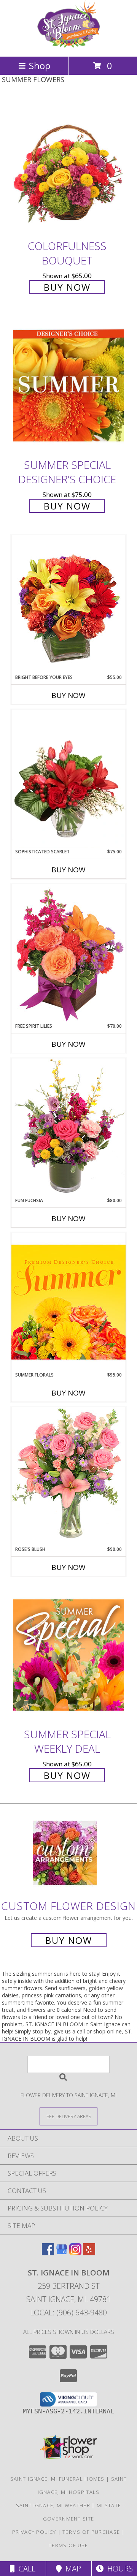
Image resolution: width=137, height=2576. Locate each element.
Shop (40, 66)
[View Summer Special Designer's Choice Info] (68, 386)
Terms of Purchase (91, 2532)
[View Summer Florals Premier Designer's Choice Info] (68, 1302)
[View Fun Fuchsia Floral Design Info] (68, 1127)
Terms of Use (68, 2545)
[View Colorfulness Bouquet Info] (68, 167)
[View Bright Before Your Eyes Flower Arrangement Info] (68, 604)
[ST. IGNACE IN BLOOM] (68, 45)
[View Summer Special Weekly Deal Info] (68, 1655)
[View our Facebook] (48, 2253)
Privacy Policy (34, 2532)
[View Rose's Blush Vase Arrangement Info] (68, 1476)
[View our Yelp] (89, 2253)
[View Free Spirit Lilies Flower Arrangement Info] (68, 953)
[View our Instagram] (75, 2253)
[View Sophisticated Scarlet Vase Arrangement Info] (68, 779)
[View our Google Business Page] (62, 2253)
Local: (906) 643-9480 (68, 2313)
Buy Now (67, 287)
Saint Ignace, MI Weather (53, 2505)
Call (25, 2569)
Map (71, 2569)
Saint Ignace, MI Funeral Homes (57, 2479)
